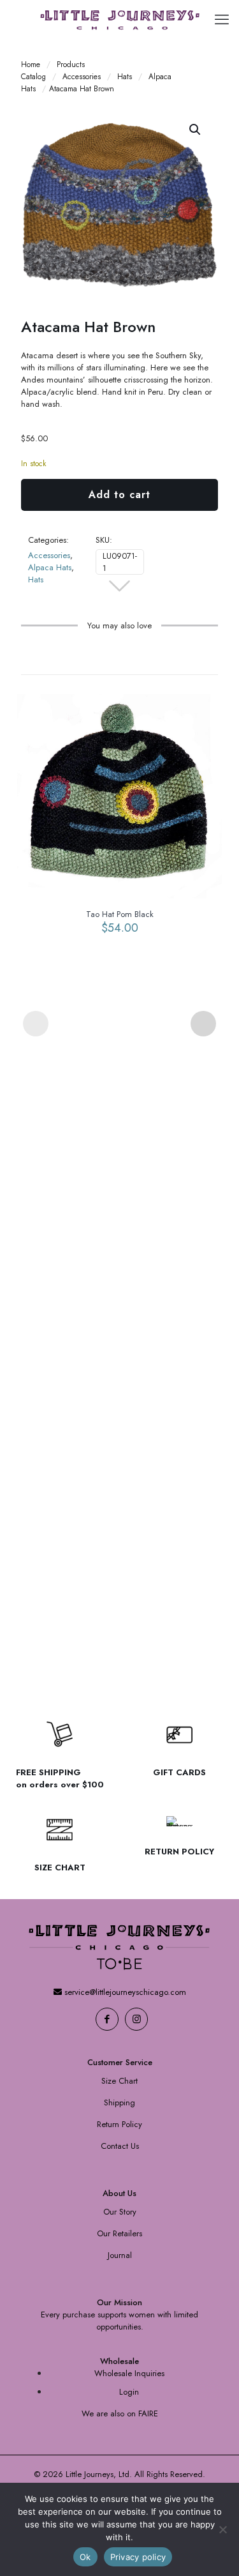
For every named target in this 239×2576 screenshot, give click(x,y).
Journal (120, 2255)
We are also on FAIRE (120, 2413)
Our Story (120, 2212)
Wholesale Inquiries (129, 2373)
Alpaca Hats (50, 567)
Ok (85, 2557)
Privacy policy (138, 2557)
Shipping (119, 2102)
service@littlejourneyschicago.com (124, 1992)
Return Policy (119, 2124)
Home (31, 64)
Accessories (82, 76)
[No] (223, 2529)
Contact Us (120, 2146)
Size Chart (119, 2081)
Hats (125, 76)
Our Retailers (119, 2233)
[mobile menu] (222, 19)
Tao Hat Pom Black (120, 914)
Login (129, 2392)
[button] (196, 130)
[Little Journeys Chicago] (119, 19)
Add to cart (119, 495)
